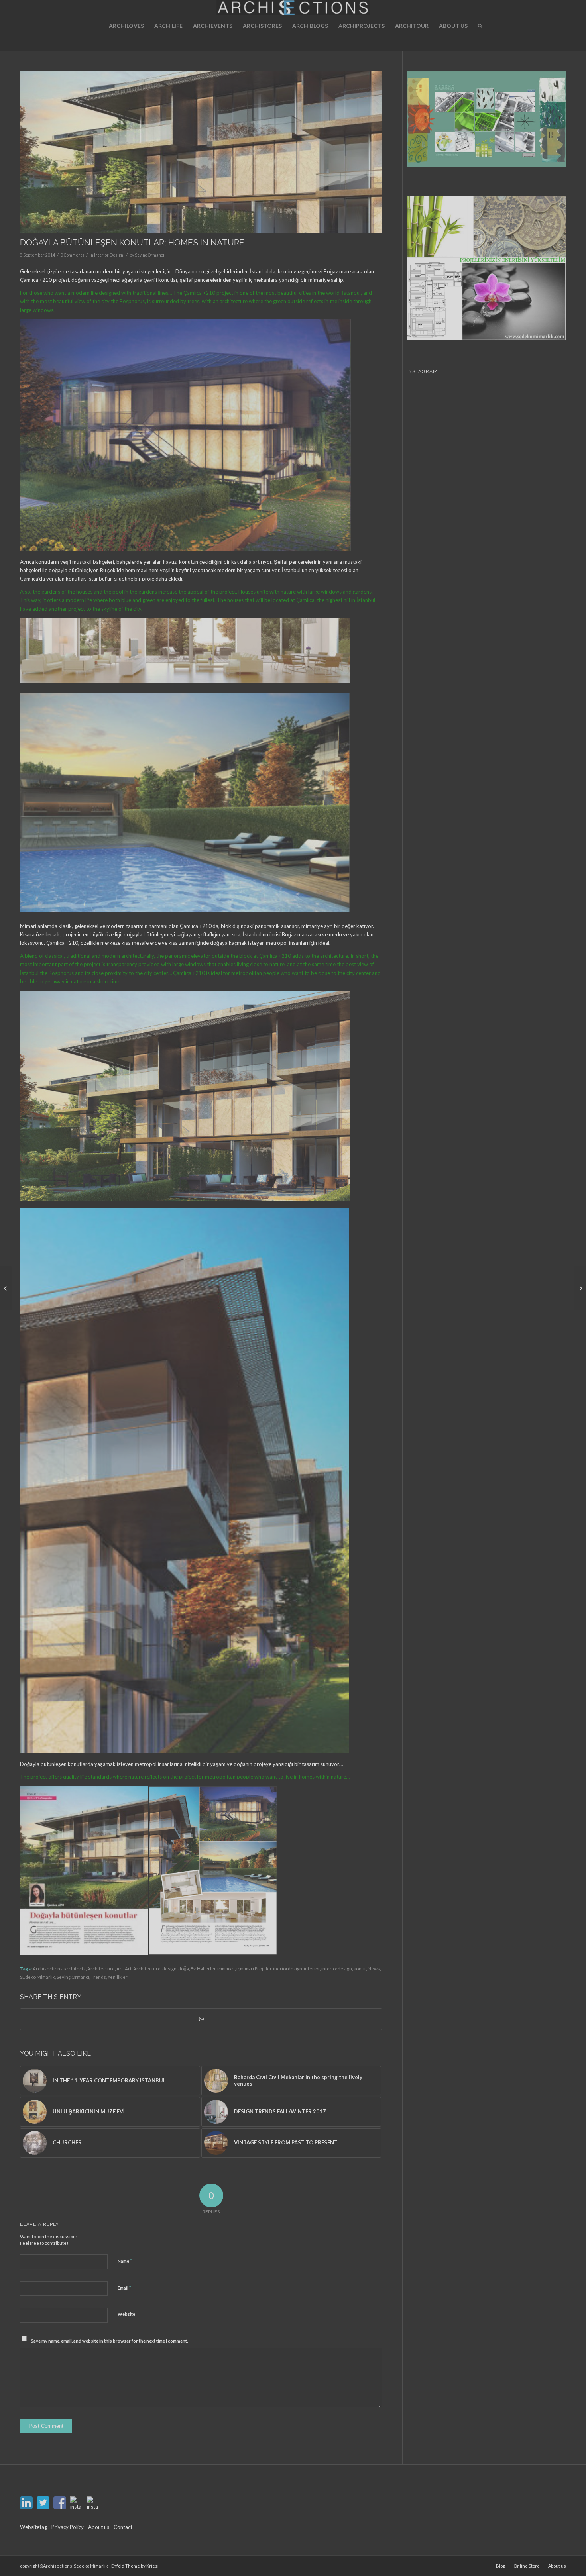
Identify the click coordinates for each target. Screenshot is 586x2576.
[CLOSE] (356, 1237)
